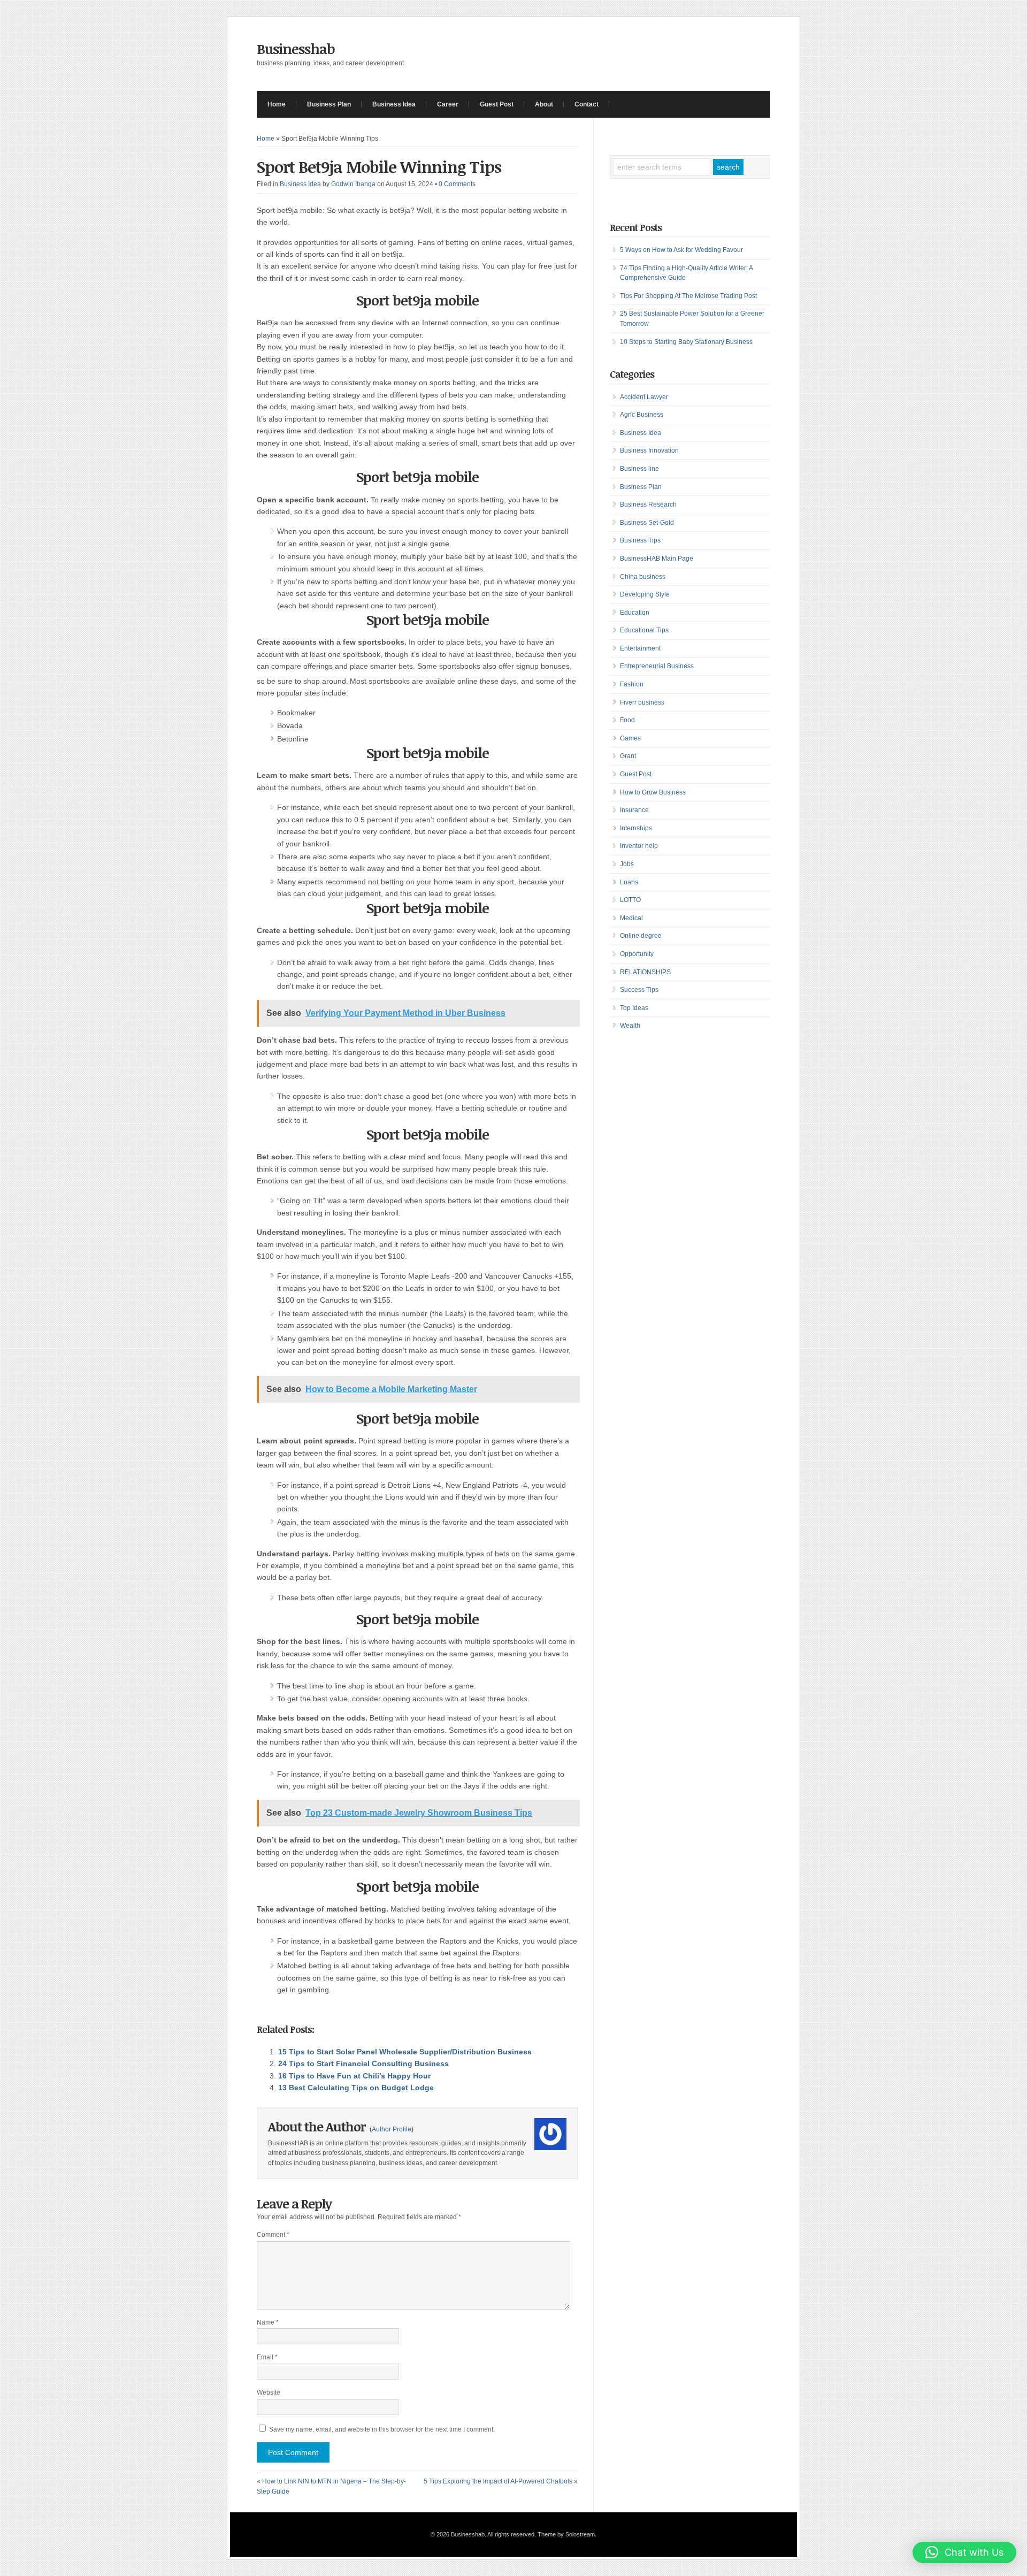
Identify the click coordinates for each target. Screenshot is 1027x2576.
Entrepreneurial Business (657, 666)
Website (269, 2392)
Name (268, 2322)
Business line (639, 469)
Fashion (632, 684)
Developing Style (645, 594)
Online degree (641, 936)
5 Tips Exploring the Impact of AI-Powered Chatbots (498, 2481)
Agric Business (642, 415)
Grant (628, 756)
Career (448, 104)
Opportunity (637, 954)
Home (277, 104)
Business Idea (394, 104)
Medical (631, 918)
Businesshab (296, 49)
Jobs (627, 864)
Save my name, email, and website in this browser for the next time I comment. (382, 2429)
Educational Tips (644, 630)
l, (431, 210)
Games (630, 738)
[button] (964, 2552)
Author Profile (392, 2129)
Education (635, 613)
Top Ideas (634, 1008)
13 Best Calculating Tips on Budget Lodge (356, 2088)
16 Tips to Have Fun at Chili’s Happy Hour (354, 2076)
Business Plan (329, 104)
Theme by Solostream (566, 2534)
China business (643, 577)
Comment (273, 2235)
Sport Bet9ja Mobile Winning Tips (379, 167)
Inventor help (639, 846)
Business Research (648, 505)
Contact (587, 104)
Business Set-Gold (647, 523)
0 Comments (457, 184)
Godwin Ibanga (353, 184)
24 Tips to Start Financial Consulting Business (363, 2063)
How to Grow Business (653, 792)
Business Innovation (649, 450)
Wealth (630, 1026)
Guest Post (497, 104)
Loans (629, 882)
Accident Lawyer (644, 397)
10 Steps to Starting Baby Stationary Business (686, 342)
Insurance (634, 810)
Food (627, 720)
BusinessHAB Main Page (657, 559)
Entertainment (640, 648)
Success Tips (639, 990)
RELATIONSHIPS (645, 972)
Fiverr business (642, 702)
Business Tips (640, 540)
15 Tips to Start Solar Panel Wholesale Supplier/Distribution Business (405, 2052)
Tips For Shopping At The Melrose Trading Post (688, 296)
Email (267, 2357)
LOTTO (630, 900)
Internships (636, 828)
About (544, 104)
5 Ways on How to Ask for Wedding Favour (681, 250)
